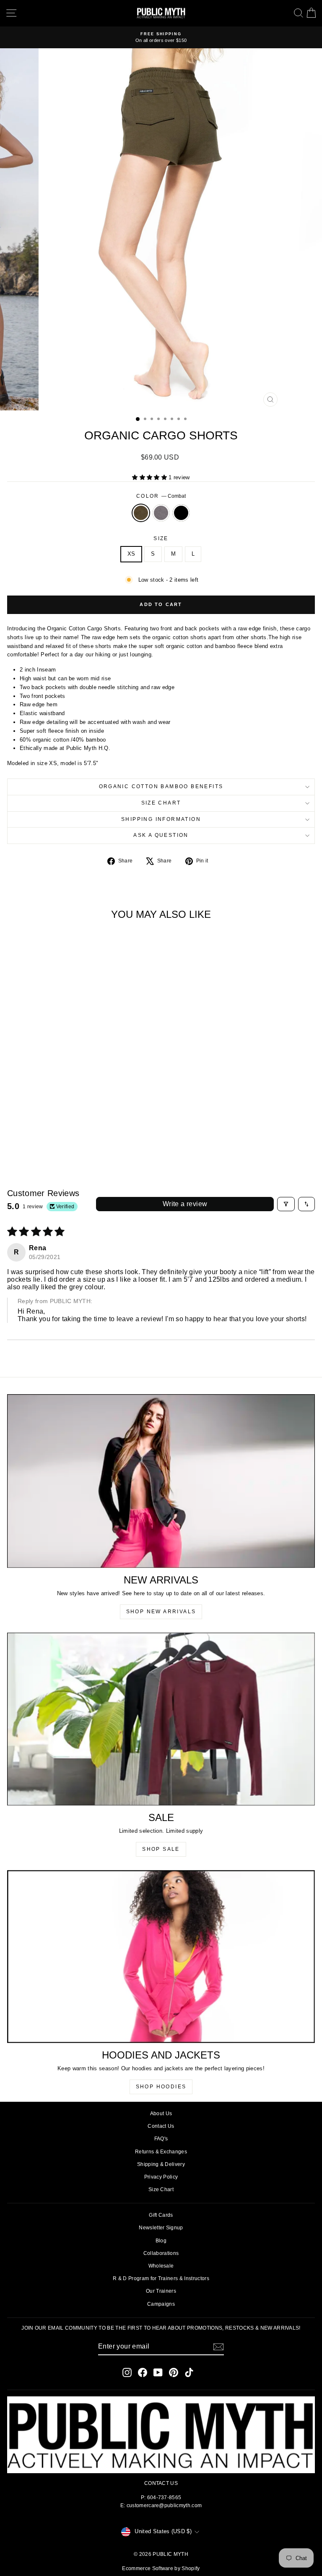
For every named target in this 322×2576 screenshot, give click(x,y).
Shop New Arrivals (161, 1612)
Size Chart (161, 803)
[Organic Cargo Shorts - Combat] (57, 1139)
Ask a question (161, 835)
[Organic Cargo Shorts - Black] (76, 1139)
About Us (161, 2114)
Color (161, 496)
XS (131, 554)
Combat (141, 513)
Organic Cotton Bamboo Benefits (161, 786)
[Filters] (286, 1204)
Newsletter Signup (161, 2228)
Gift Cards (161, 2215)
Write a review (185, 1204)
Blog (161, 2241)
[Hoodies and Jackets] (161, 1957)
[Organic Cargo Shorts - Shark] (66, 1139)
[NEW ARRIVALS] (161, 1481)
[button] (150, 477)
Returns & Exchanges (161, 2152)
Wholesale (161, 2266)
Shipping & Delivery (161, 2164)
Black (181, 513)
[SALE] (161, 1719)
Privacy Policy (161, 2177)
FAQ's (161, 2139)
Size (161, 538)
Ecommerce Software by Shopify (161, 2568)
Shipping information (161, 819)
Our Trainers (161, 2291)
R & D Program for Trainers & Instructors (161, 2278)
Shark (161, 513)
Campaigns (161, 2304)
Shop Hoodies (161, 2087)
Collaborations (161, 2253)
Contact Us (161, 2126)
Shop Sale (161, 1849)
